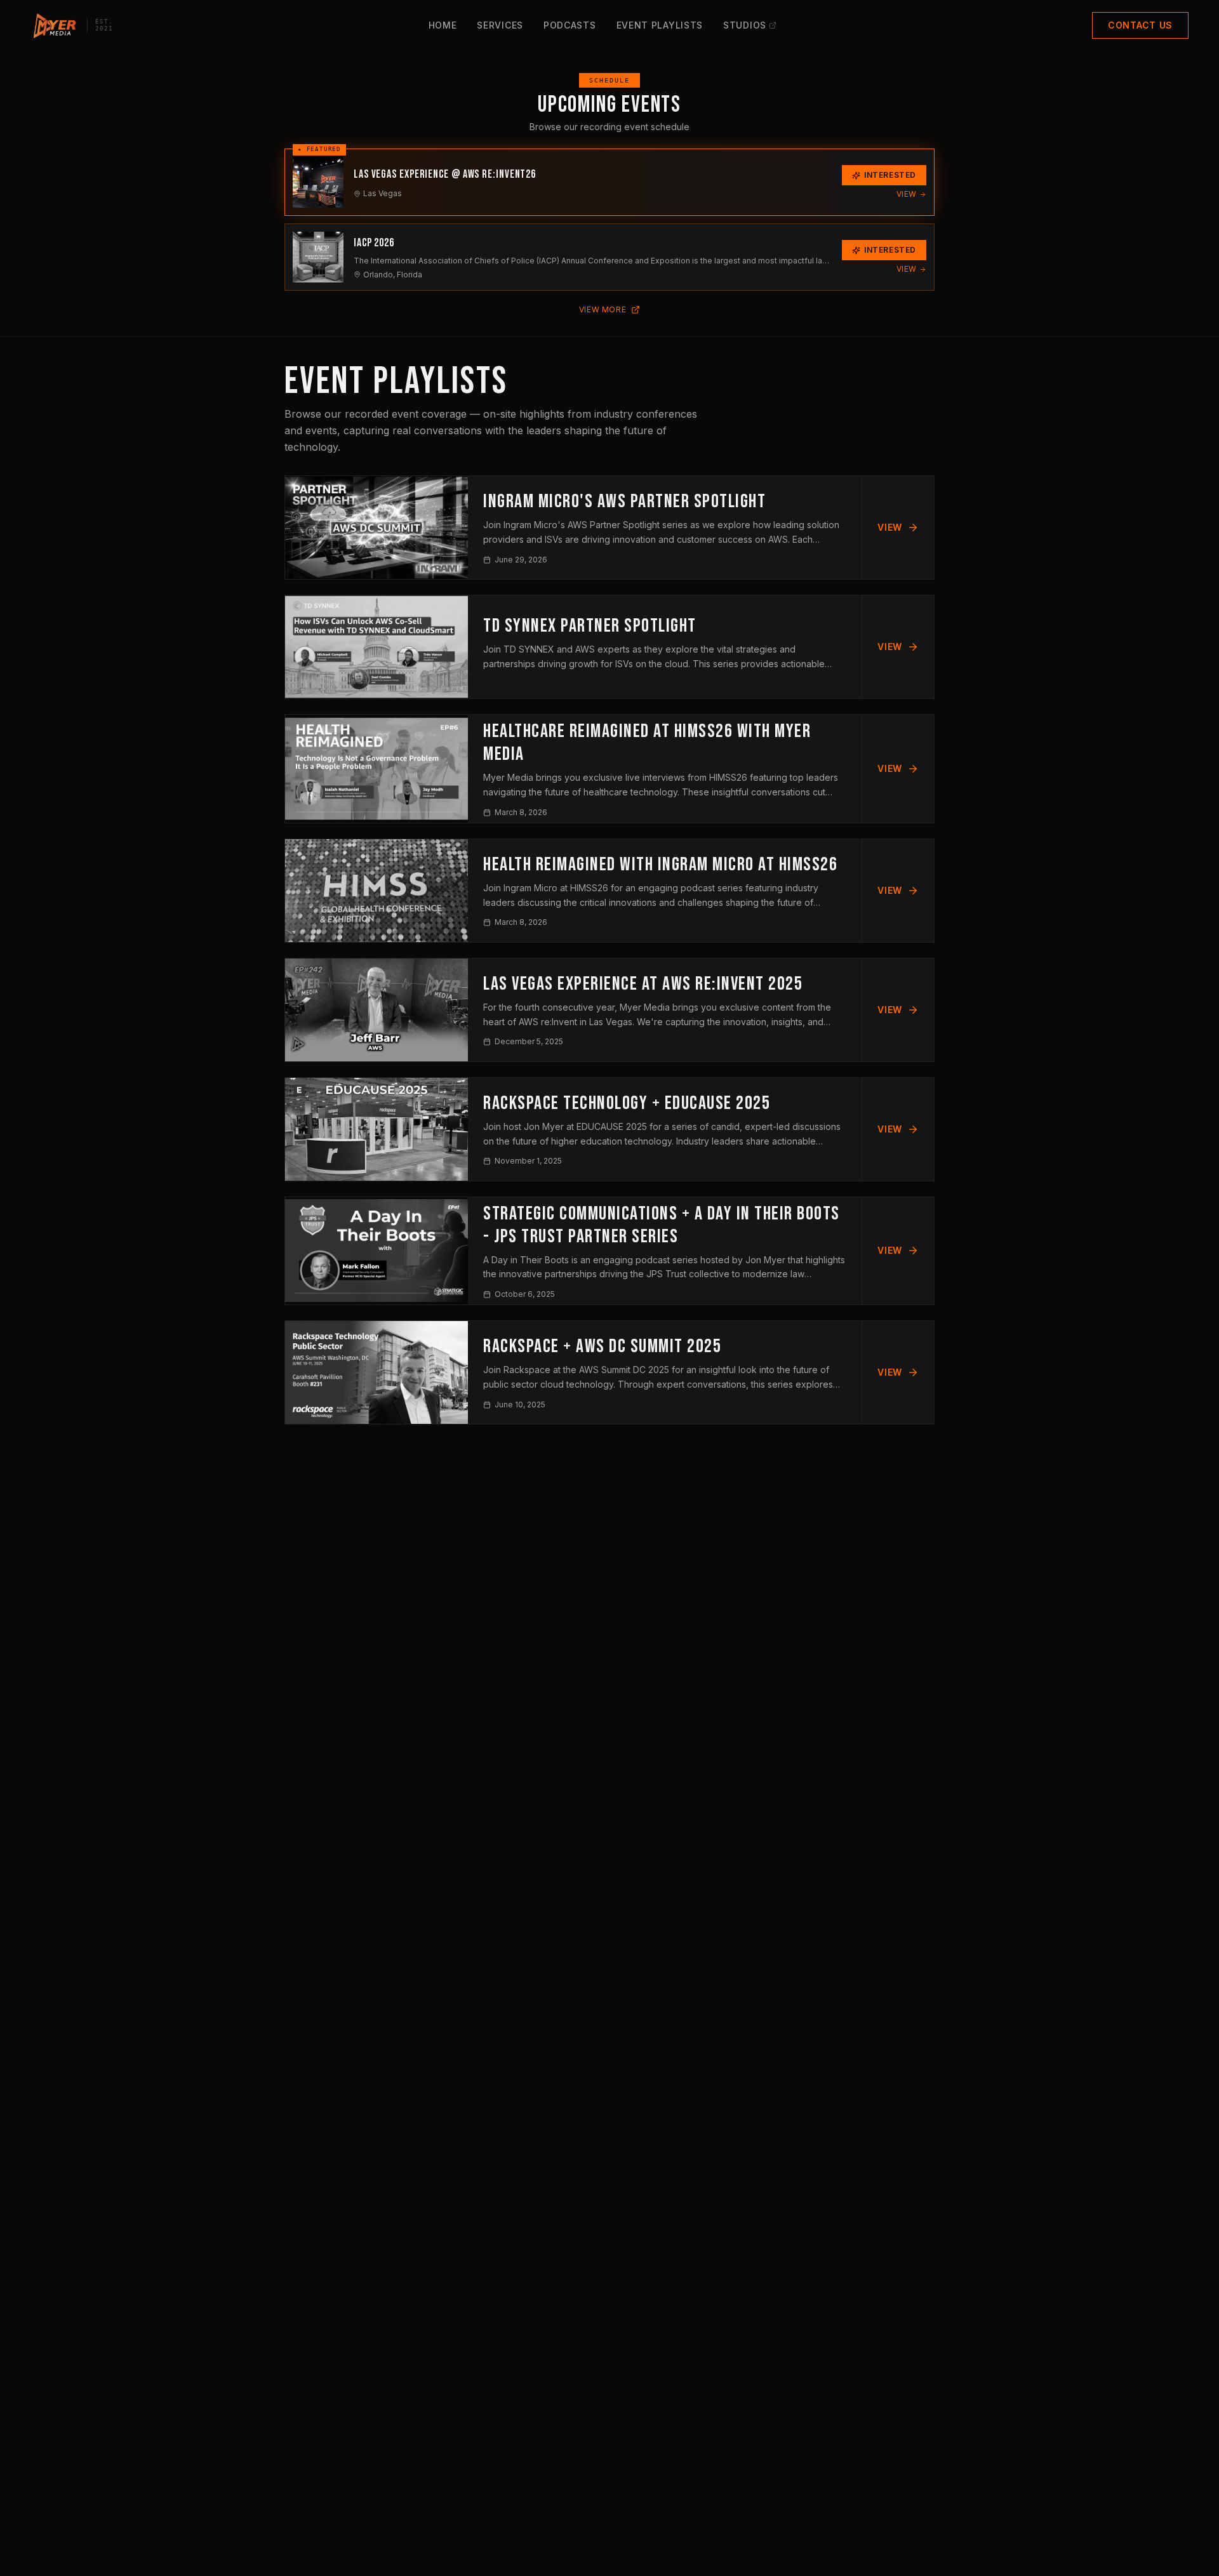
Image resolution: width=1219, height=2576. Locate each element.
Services (500, 25)
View (907, 194)
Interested (890, 175)
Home (443, 25)
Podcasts (570, 25)
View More (603, 309)
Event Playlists (660, 25)
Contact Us (1140, 25)
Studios (745, 25)
